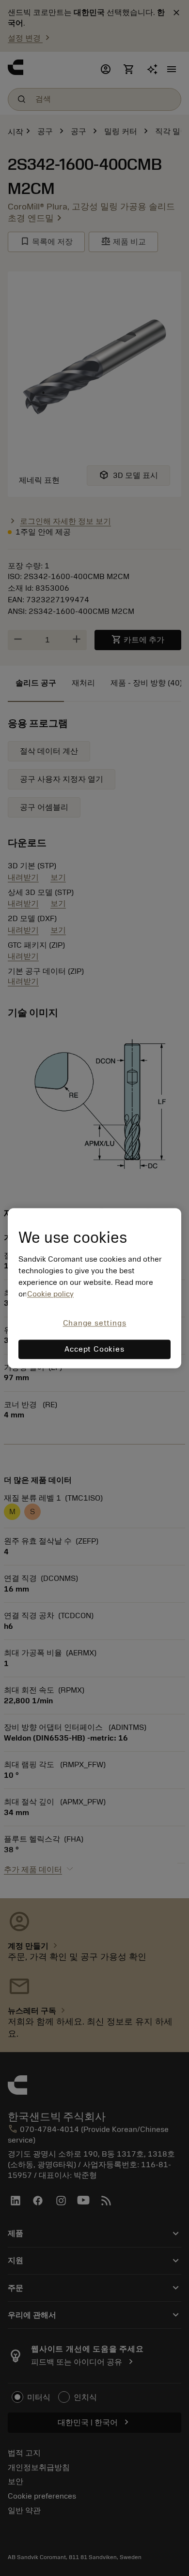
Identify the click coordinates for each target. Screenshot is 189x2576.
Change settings (95, 1324)
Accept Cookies (94, 1349)
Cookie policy (50, 1295)
